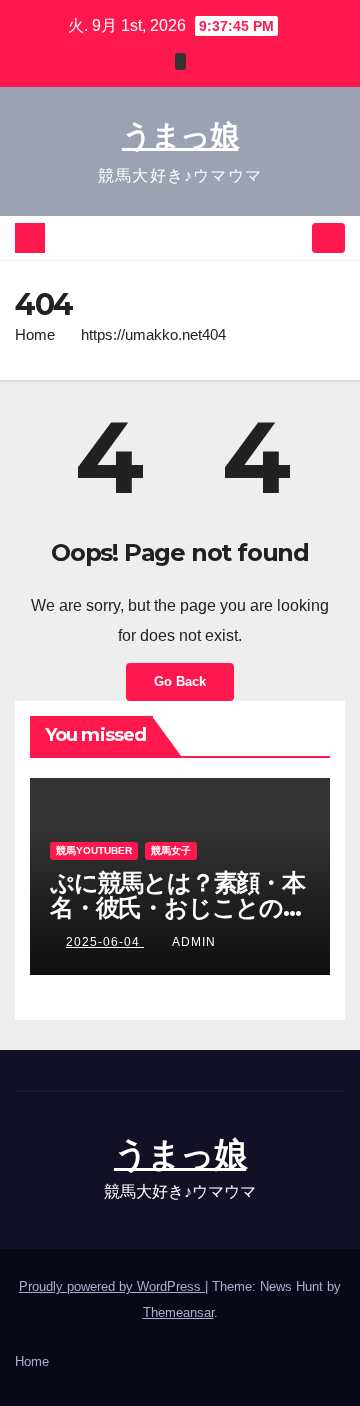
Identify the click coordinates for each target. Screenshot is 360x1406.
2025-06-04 (105, 942)
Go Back (180, 681)
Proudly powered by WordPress (112, 1286)
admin (194, 942)
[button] (293, 237)
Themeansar (178, 1312)
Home (35, 334)
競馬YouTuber (94, 850)
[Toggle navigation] (328, 238)
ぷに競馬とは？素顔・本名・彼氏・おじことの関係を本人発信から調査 (178, 907)
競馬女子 (171, 850)
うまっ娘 (180, 135)
